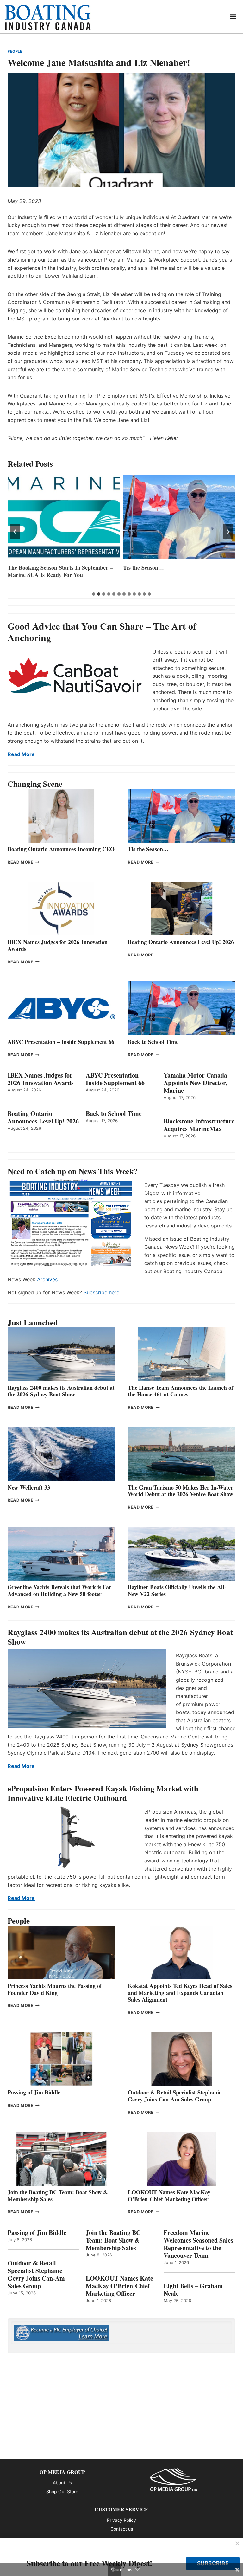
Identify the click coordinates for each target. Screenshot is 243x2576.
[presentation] (64, 517)
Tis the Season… (28, 568)
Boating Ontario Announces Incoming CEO (61, 849)
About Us (62, 2483)
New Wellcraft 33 (29, 1487)
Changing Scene (35, 784)
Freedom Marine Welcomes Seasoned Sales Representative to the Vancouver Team (198, 2244)
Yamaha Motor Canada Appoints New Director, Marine (195, 1083)
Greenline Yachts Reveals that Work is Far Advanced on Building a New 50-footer (59, 1590)
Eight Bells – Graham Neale (193, 2290)
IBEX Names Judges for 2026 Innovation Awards (58, 945)
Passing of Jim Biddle (34, 2092)
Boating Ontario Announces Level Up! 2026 (181, 942)
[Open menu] (233, 17)
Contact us (122, 2529)
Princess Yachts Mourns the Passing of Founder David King (170, 571)
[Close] (237, 2544)
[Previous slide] (15, 532)
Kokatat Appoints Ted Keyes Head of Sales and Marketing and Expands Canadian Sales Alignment (180, 1993)
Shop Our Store (62, 2492)
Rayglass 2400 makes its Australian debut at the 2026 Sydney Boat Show (61, 1391)
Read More (21, 754)
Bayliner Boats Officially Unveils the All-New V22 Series (177, 1590)
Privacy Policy (121, 2520)
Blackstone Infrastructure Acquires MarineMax (199, 1125)
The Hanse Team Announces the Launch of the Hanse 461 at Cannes (181, 1391)
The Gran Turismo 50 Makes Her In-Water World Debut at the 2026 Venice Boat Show (181, 1491)
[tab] (94, 594)
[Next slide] (228, 532)
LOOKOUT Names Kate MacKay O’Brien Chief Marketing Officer (169, 2196)
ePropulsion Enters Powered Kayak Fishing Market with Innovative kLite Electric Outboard (103, 1793)
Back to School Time (153, 1042)
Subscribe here (101, 1292)
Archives (47, 1279)
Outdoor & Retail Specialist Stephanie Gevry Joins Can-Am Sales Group (175, 2096)
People (15, 51)
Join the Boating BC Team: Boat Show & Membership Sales (58, 2196)
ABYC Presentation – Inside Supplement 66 (61, 1042)
